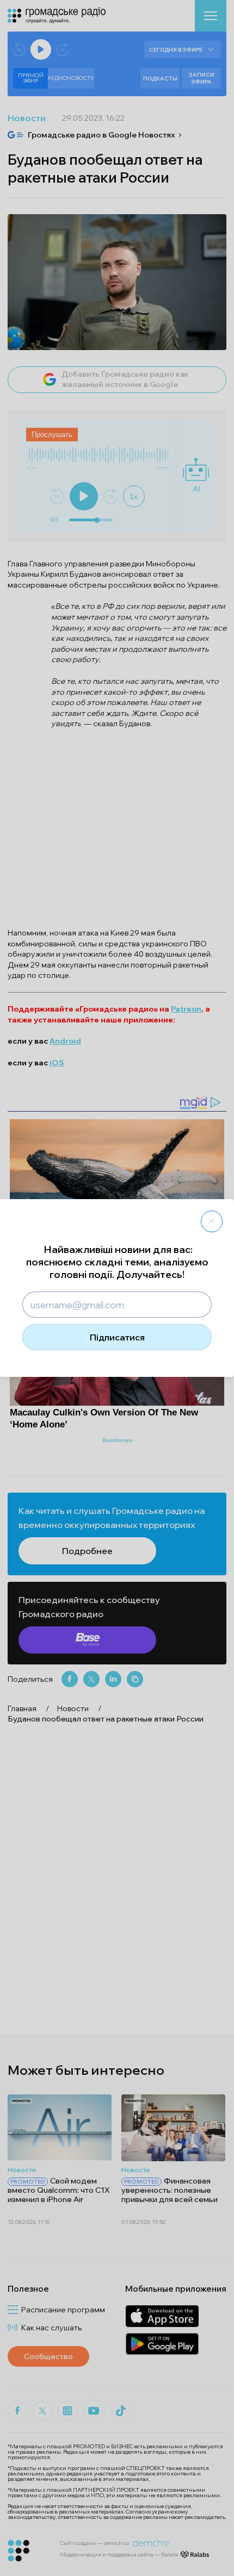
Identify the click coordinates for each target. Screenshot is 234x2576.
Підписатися (117, 1337)
